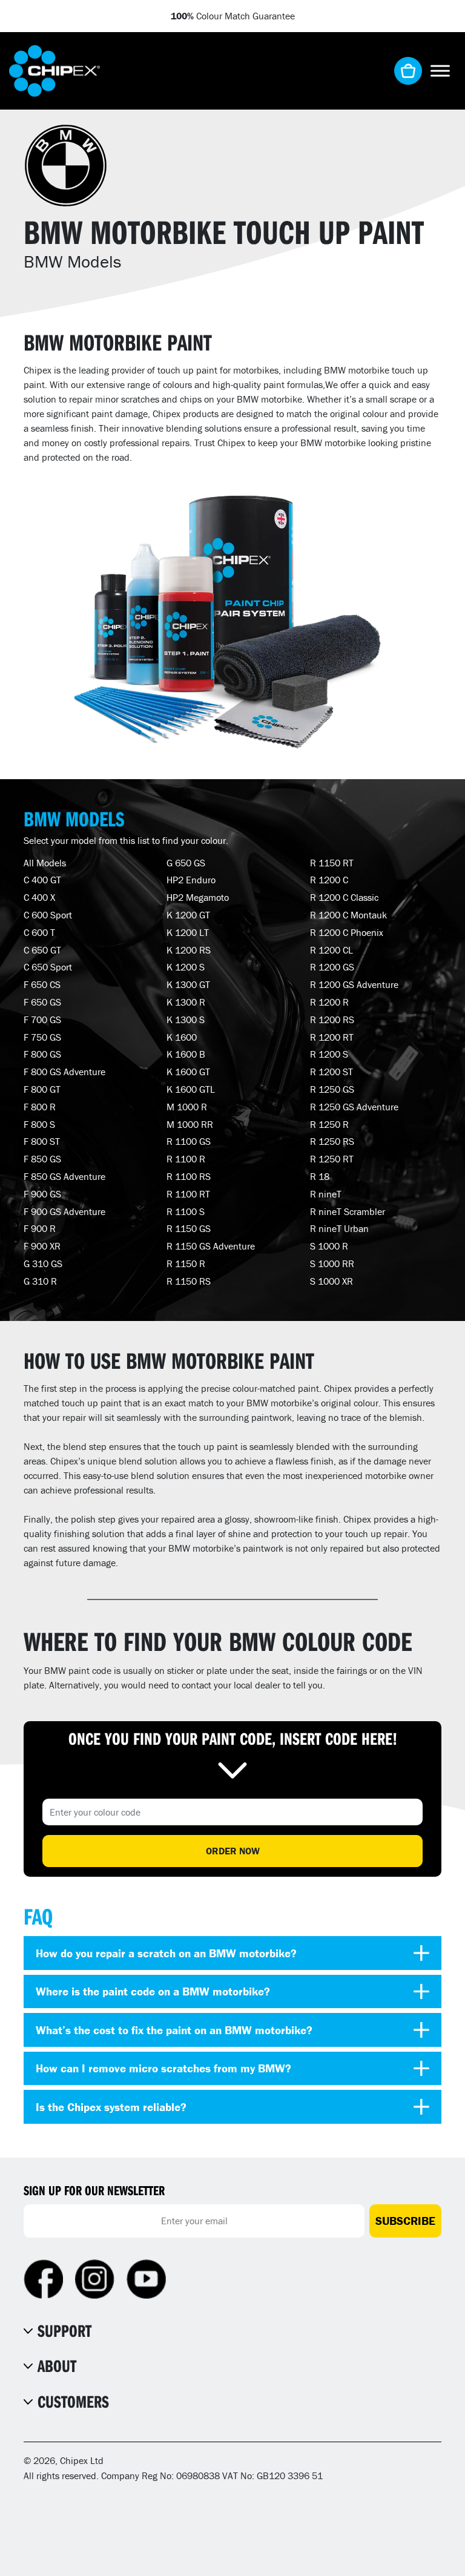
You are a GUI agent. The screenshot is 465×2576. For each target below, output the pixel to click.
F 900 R (40, 1228)
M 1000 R (187, 1107)
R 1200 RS (332, 1020)
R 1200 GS (332, 967)
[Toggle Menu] (440, 71)
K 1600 (182, 1037)
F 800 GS (42, 1054)
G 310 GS (43, 1263)
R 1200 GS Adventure (354, 984)
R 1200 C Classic (344, 897)
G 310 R (40, 1281)
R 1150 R (186, 1263)
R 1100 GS (189, 1141)
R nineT (326, 1194)
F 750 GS (42, 1037)
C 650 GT (42, 950)
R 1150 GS (189, 1228)
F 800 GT (42, 1089)
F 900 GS (42, 1194)
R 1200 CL (331, 950)
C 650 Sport (48, 967)
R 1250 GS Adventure (354, 1107)
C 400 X (39, 897)
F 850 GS (42, 1159)
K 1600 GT (188, 1072)
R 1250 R (329, 1124)
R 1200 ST (331, 1072)
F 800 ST (42, 1141)
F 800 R (40, 1107)
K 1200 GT (188, 915)
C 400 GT (42, 880)
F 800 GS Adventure (64, 1072)
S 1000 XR (331, 1281)
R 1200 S (329, 1054)
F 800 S (39, 1124)
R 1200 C (329, 880)
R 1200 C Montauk (348, 915)
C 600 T (39, 932)
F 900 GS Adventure (64, 1211)
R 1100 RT (188, 1194)
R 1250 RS (332, 1141)
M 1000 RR (190, 1124)
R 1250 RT (332, 1159)
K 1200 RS (189, 950)
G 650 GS (186, 863)
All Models (45, 863)
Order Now (233, 1851)
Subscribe (405, 2221)
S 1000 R (329, 1246)
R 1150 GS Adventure (211, 1246)
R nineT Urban (339, 1228)
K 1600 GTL (191, 1089)
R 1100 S (186, 1211)
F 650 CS (42, 984)
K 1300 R (186, 1002)
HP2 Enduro (191, 880)
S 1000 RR (332, 1263)
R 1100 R (186, 1159)
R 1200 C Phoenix (347, 932)
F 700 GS (42, 1020)
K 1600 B (186, 1054)
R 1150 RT (332, 863)
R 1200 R (329, 1002)
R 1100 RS (189, 1176)
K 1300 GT (188, 984)
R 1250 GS (332, 1089)
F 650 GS (42, 1002)
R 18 (320, 1176)
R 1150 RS (189, 1281)
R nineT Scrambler (348, 1211)
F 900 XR (42, 1246)
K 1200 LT (188, 932)
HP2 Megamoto (198, 897)
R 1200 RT (332, 1037)
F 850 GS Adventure (64, 1176)
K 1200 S (186, 967)
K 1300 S (186, 1020)
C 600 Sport (48, 915)
